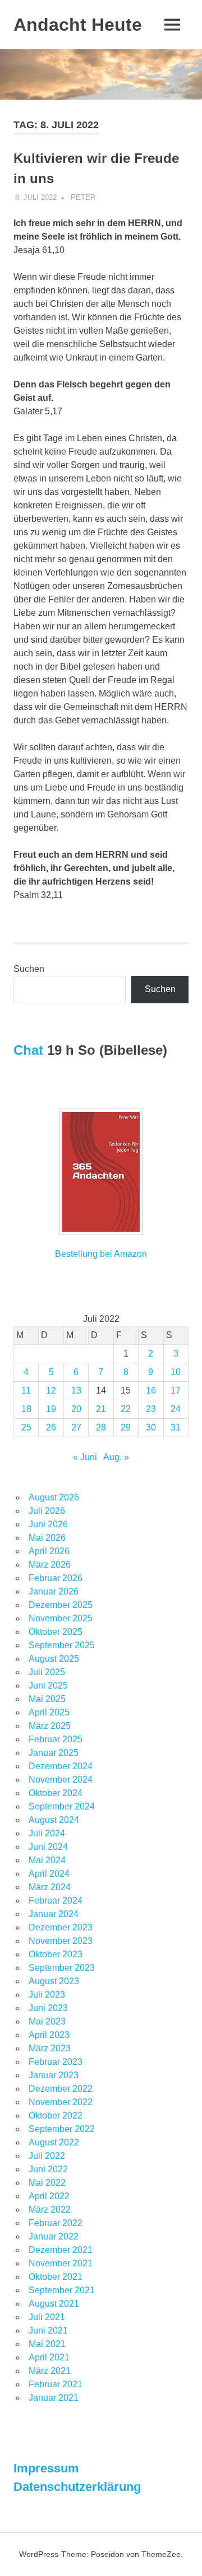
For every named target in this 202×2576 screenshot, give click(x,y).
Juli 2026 (47, 1511)
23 (151, 1409)
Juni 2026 (48, 1524)
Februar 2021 (56, 2384)
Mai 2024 (47, 1860)
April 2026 (49, 1551)
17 (176, 1390)
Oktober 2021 (56, 2277)
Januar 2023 (54, 2075)
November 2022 (61, 2102)
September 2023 (62, 1968)
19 (51, 1409)
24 (176, 1409)
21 (101, 1409)
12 (51, 1390)
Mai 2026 (47, 1538)
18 (26, 1409)
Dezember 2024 (61, 1766)
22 (126, 1409)
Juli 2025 (47, 1672)
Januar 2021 (54, 2398)
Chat (28, 1050)
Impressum (46, 2468)
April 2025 (49, 1712)
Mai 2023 (47, 2021)
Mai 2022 (47, 2183)
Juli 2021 (47, 2317)
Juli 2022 (47, 2156)
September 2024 (62, 1806)
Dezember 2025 (61, 1605)
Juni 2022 (48, 2169)
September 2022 (62, 2129)
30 (151, 1427)
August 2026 (54, 1497)
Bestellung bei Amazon (101, 1254)
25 (26, 1427)
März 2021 (50, 2371)
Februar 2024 (56, 1901)
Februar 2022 (56, 2223)
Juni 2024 (48, 1847)
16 (151, 1390)
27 (76, 1427)
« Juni (85, 1457)
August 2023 (54, 1981)
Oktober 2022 (56, 2116)
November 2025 (61, 1618)
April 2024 (49, 1874)
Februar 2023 (56, 2062)
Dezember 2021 (61, 2250)
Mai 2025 (47, 1699)
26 (51, 1427)
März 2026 (50, 1565)
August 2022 (54, 2142)
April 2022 (49, 2196)
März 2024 (50, 1887)
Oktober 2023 (56, 1954)
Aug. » (116, 1457)
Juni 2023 (48, 2008)
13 (76, 1390)
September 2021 (62, 2290)
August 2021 (54, 2304)
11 (26, 1390)
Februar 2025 (56, 1739)
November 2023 (61, 1941)
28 (101, 1427)
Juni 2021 (48, 2330)
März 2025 (50, 1726)
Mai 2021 (47, 2344)
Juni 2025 (48, 1686)
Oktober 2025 (56, 1632)
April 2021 (49, 2357)
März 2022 (50, 2210)
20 (76, 1409)
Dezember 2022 (61, 2089)
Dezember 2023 (61, 1927)
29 (126, 1427)
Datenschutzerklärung (77, 2487)
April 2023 (49, 2035)
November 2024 (61, 1780)
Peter (83, 197)
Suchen (29, 969)
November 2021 (61, 2263)
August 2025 (54, 1659)
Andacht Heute (78, 25)
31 (176, 1427)
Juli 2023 (47, 1995)
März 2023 (50, 2048)
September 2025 (62, 1645)
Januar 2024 (54, 1914)
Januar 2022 (54, 2236)
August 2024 (54, 1820)
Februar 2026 (56, 1578)
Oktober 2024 (56, 1793)
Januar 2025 (54, 1753)
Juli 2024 (47, 1833)
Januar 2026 (54, 1591)
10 (176, 1372)
